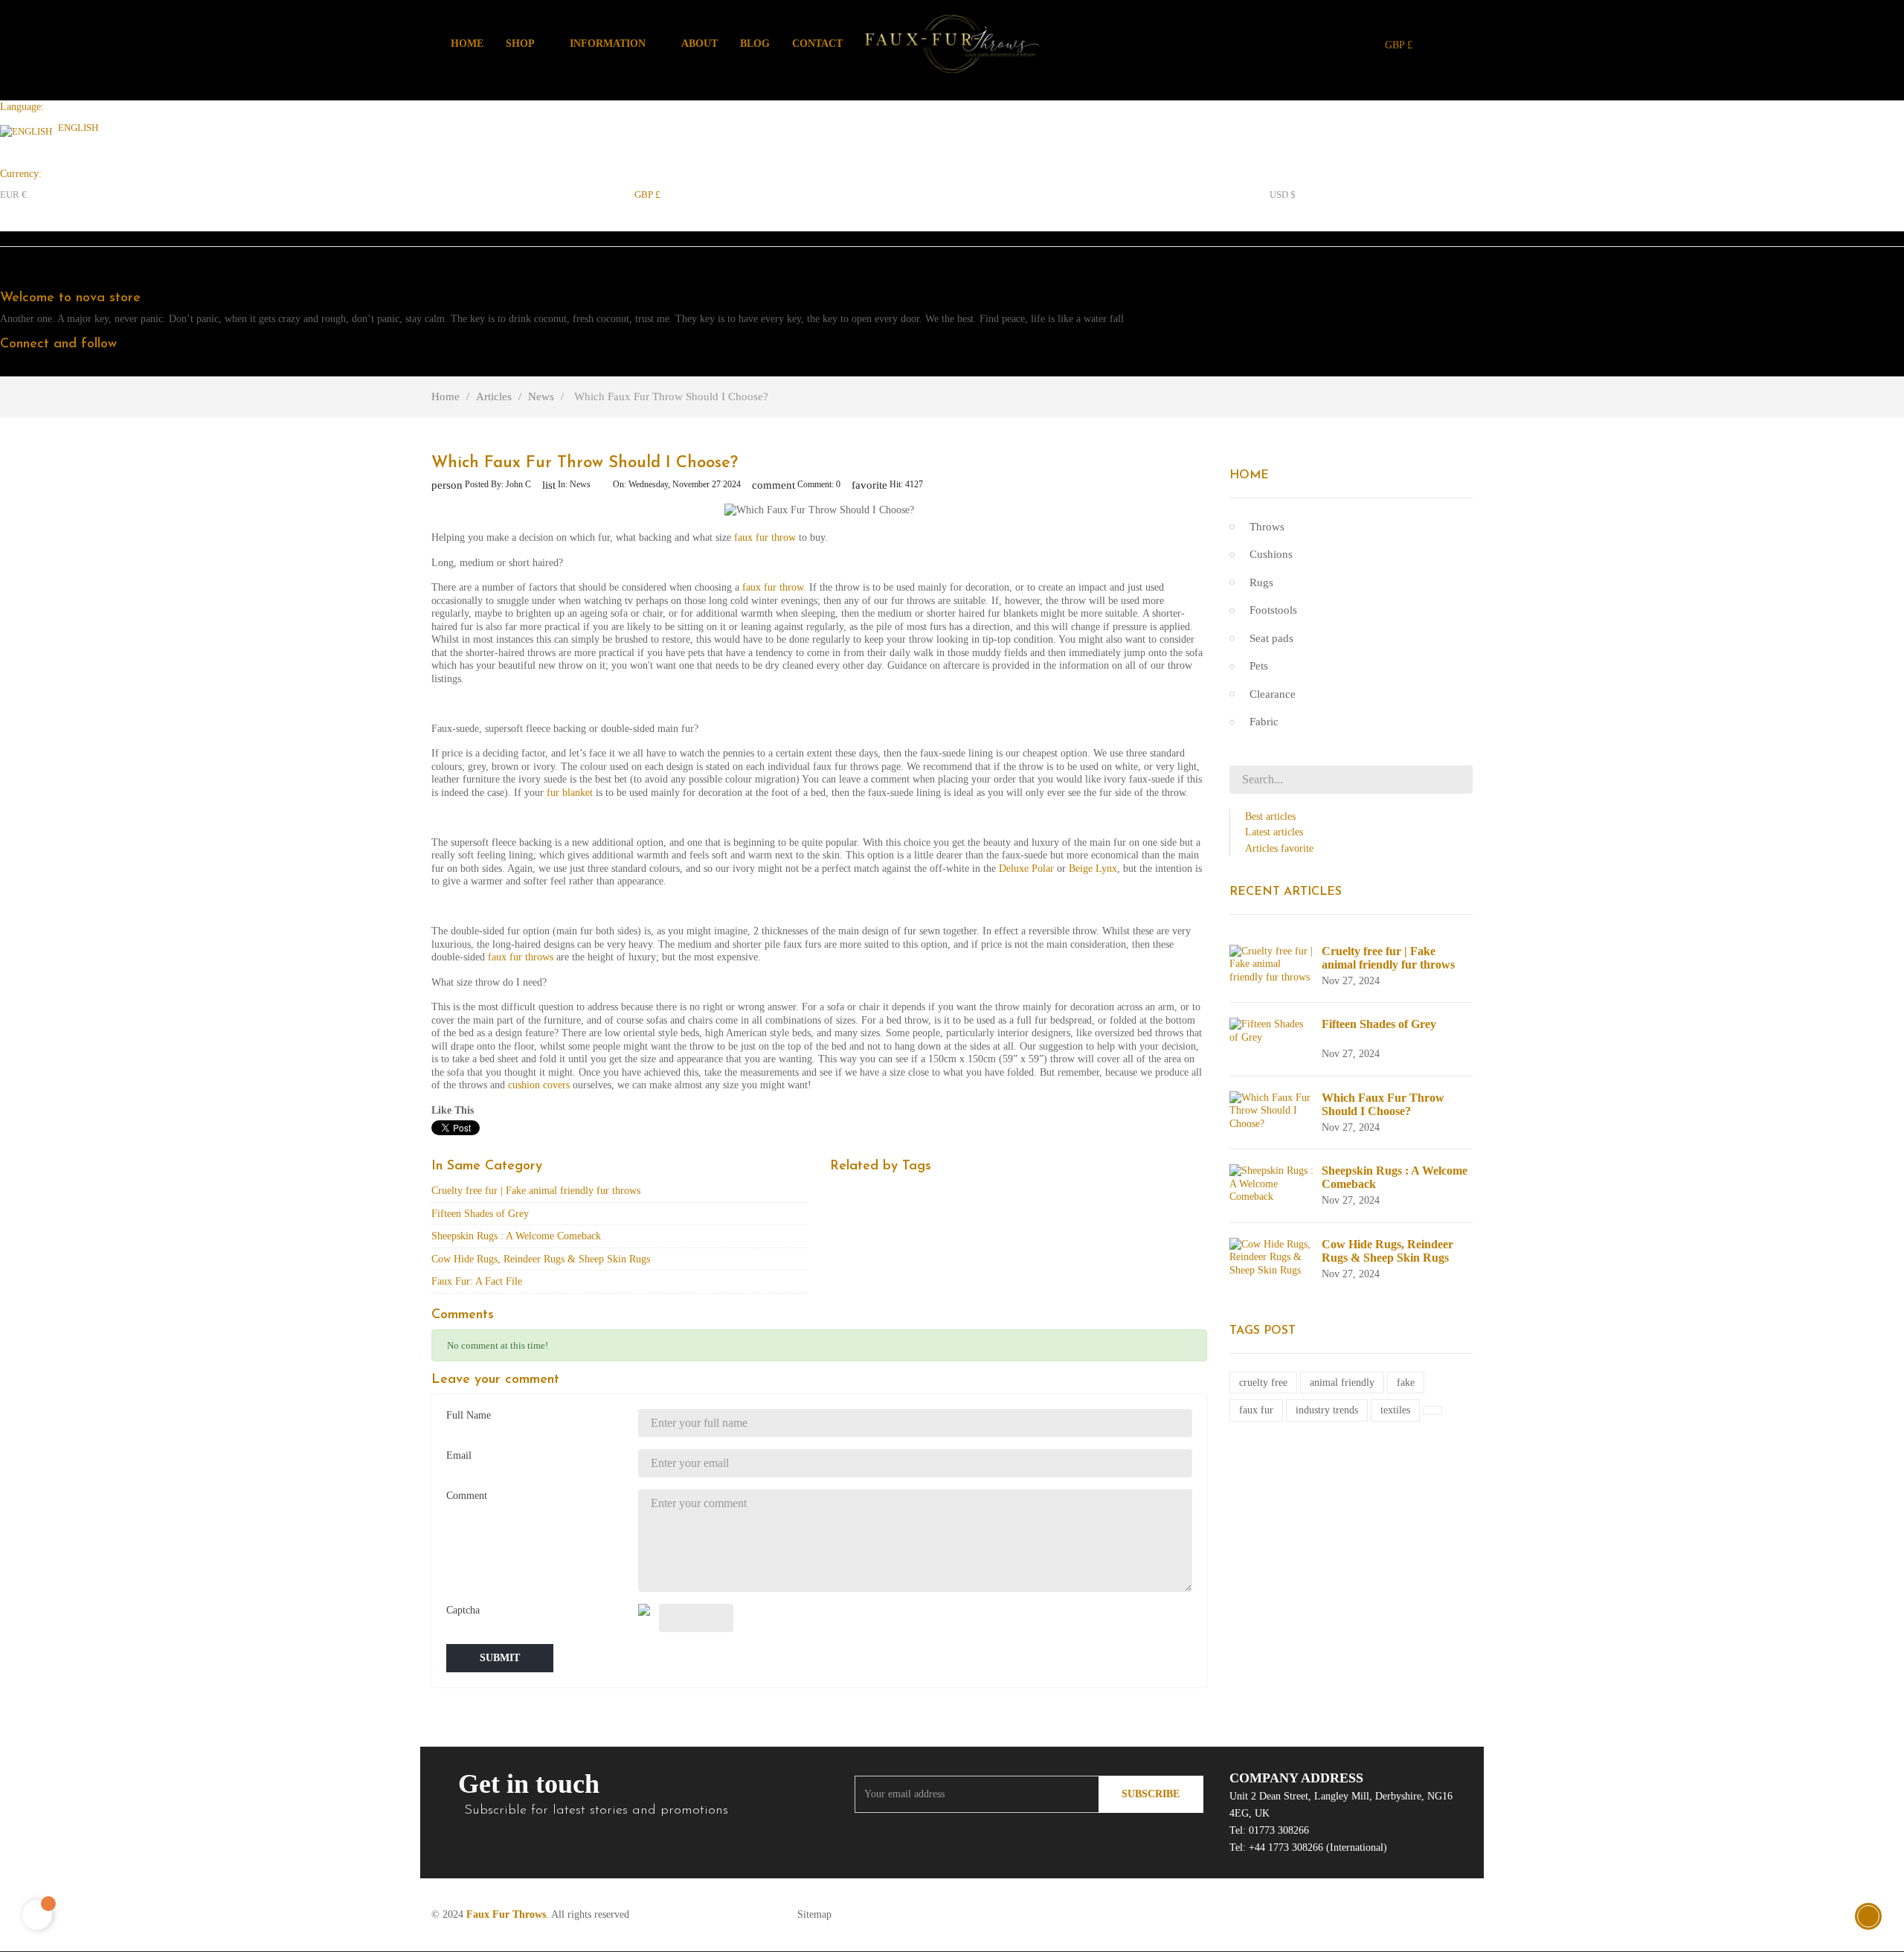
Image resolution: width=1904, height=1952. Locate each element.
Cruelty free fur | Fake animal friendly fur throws (536, 1191)
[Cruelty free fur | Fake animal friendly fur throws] (1272, 963)
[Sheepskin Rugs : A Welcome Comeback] (1272, 1183)
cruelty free (1263, 1383)
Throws (1267, 527)
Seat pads (1271, 638)
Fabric (1264, 722)
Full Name (469, 1415)
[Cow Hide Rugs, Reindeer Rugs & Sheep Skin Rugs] (1272, 1256)
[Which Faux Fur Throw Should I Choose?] (1272, 1110)
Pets (1259, 666)
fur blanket (570, 793)
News (580, 484)
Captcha (463, 1610)
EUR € (13, 195)
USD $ (1283, 195)
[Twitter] (31, 367)
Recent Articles (1286, 892)
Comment (467, 1496)
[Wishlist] (1469, 44)
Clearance (1273, 694)
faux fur (1256, 1410)
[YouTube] (58, 367)
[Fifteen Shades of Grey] (1272, 1030)
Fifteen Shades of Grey (480, 1214)
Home (1249, 475)
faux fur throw (765, 537)
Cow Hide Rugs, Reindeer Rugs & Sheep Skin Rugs (541, 1259)
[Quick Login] (1452, 44)
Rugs (1261, 582)
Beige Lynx (1093, 869)
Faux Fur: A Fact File (477, 1281)
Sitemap (814, 1914)
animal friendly (1342, 1383)
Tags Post (1263, 1331)
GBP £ (647, 195)
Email (459, 1455)
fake (1406, 1383)
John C (518, 484)
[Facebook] (4, 367)
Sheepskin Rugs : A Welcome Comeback (516, 1236)
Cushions (1271, 554)
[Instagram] (85, 367)
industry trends (1327, 1410)
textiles (1395, 1410)
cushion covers (539, 1085)
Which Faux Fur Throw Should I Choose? (1383, 1104)
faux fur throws (521, 957)
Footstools (1273, 610)
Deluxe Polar (1026, 869)
